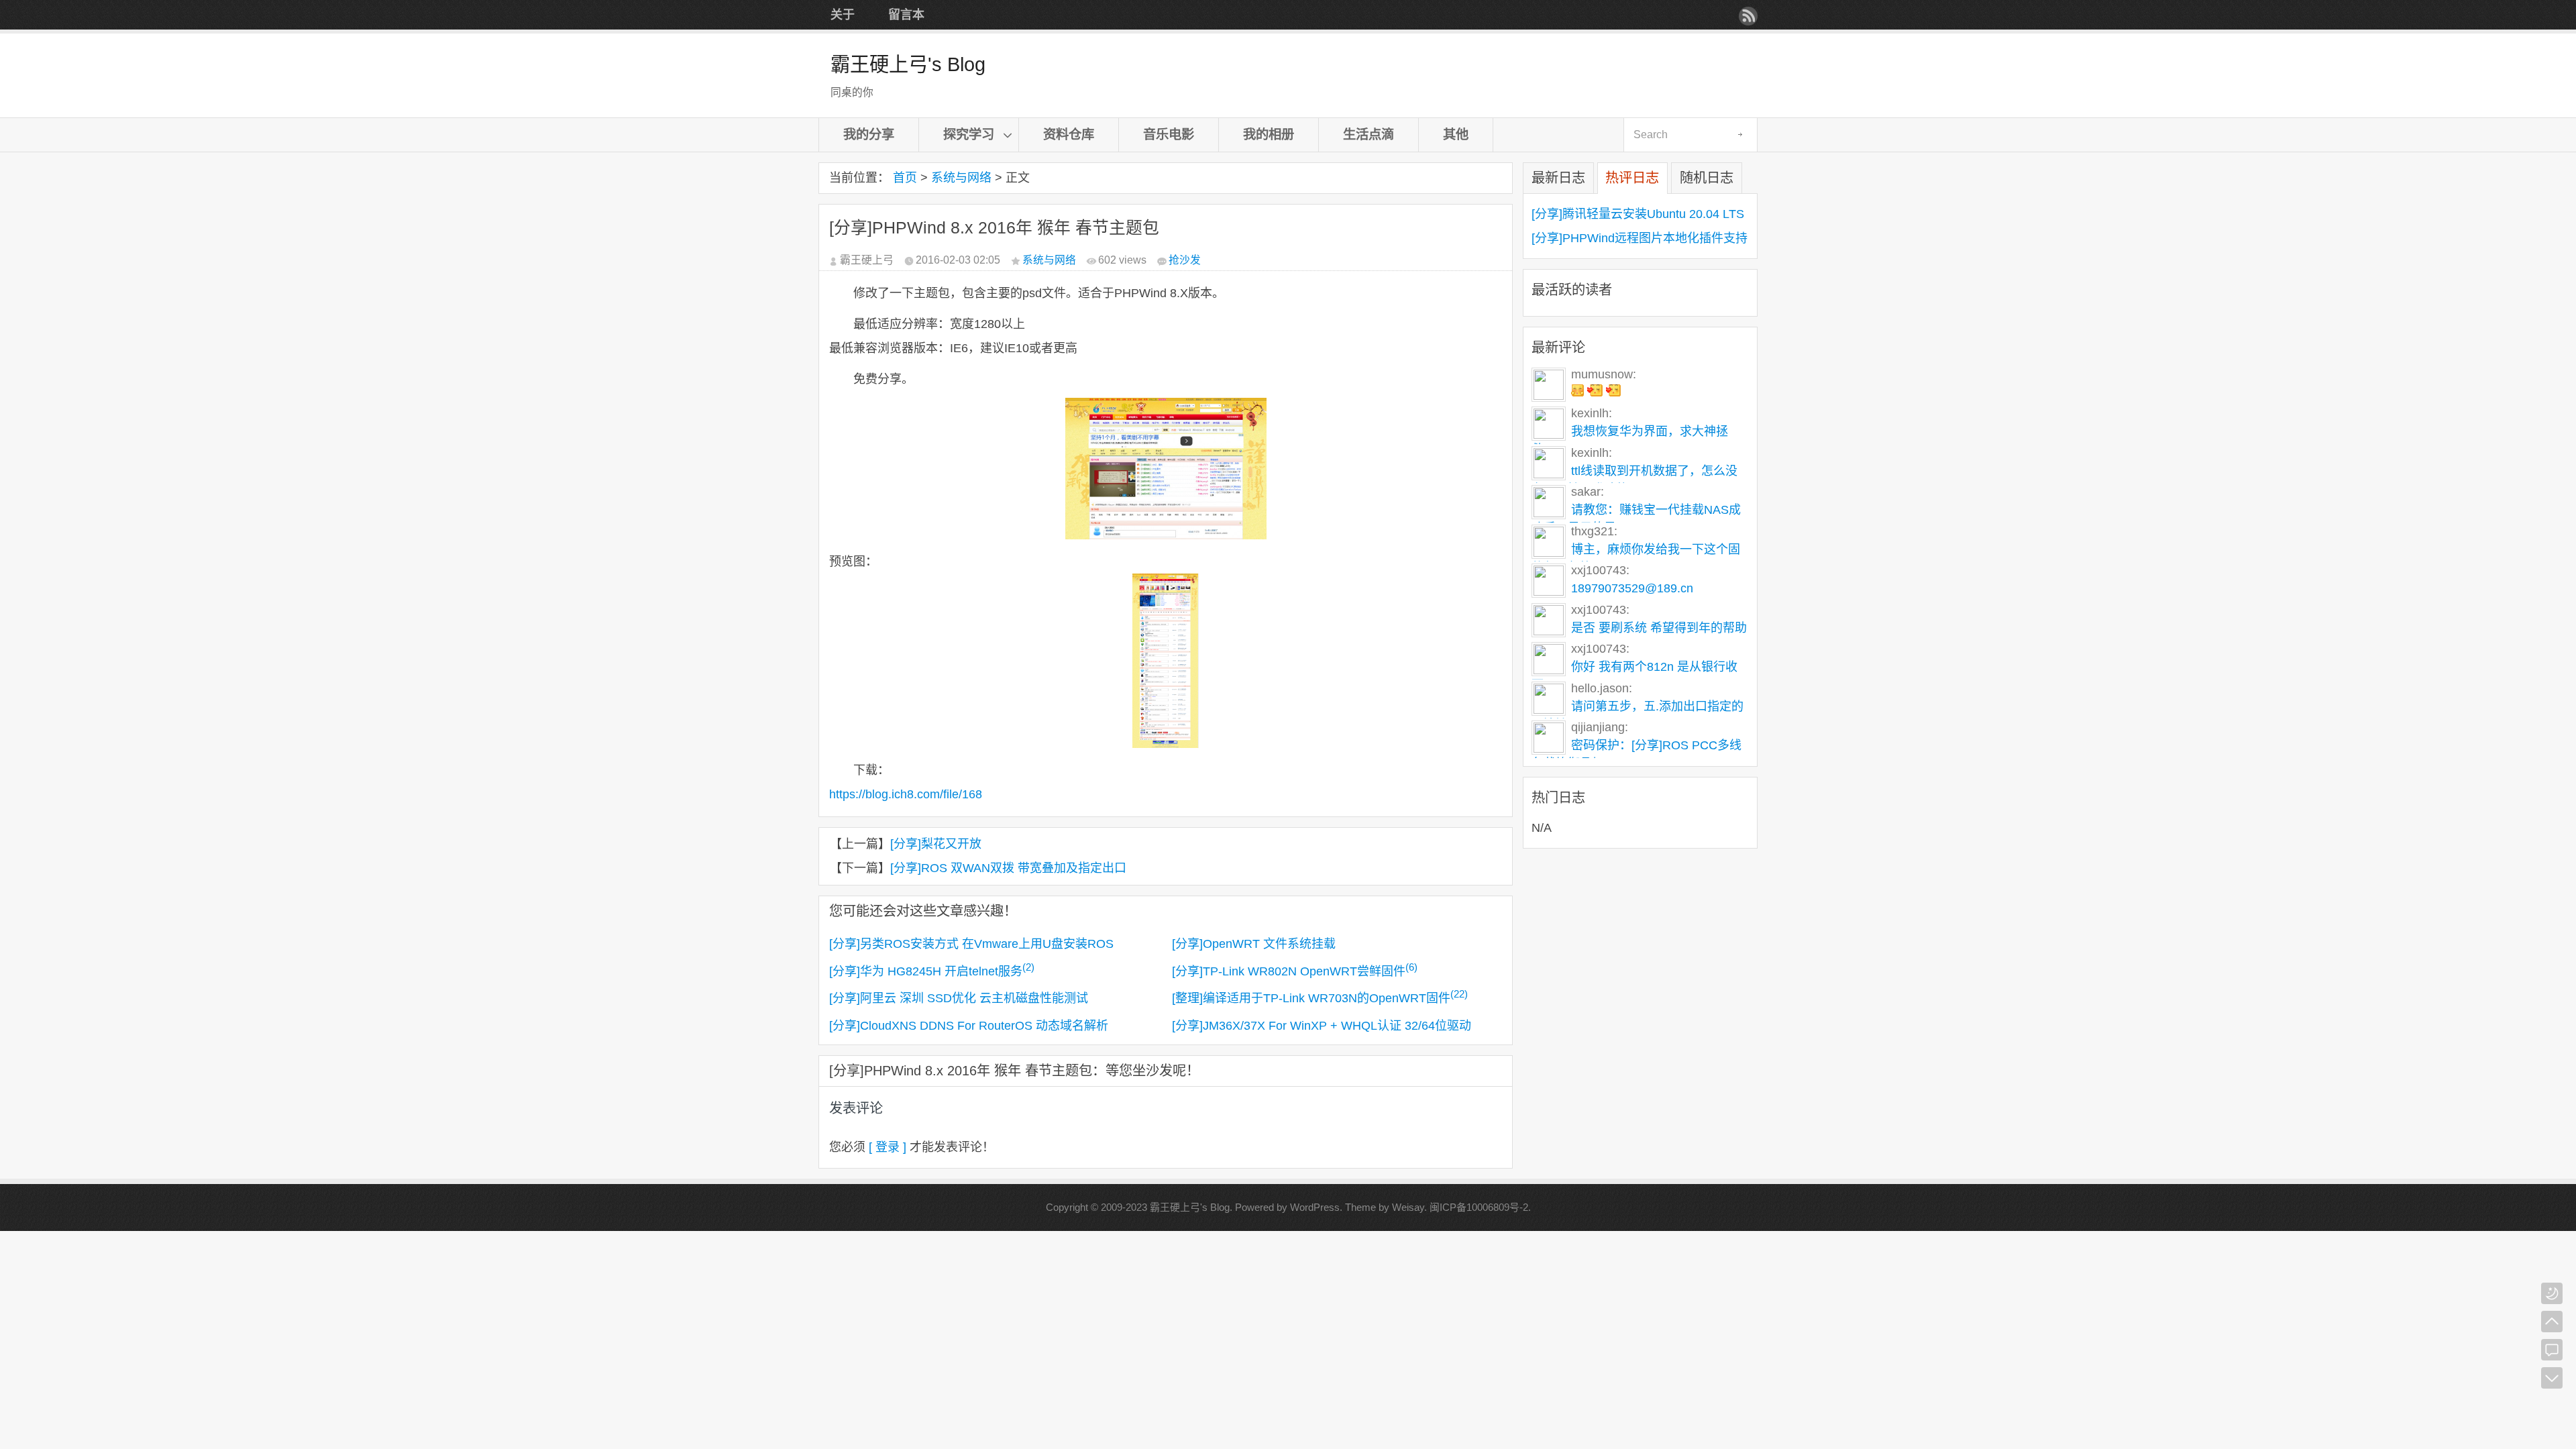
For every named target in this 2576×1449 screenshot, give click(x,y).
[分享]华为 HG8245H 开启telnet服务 (932, 971)
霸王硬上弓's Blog (908, 64)
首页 (905, 178)
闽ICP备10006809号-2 (1479, 1207)
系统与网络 (961, 178)
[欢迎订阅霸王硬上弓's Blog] (1748, 16)
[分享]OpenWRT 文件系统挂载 (1254, 944)
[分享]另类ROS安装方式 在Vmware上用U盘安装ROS (971, 944)
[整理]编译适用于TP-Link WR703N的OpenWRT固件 (1320, 998)
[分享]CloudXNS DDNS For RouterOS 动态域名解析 (969, 1026)
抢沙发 (1185, 260)
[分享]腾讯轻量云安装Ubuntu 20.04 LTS (1638, 214)
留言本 (906, 15)
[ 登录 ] (888, 1147)
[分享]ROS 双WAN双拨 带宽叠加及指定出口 (1008, 868)
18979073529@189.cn (1632, 588)
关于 (843, 15)
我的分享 (869, 134)
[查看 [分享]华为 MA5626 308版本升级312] (1596, 392)
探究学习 (969, 134)
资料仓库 (1069, 134)
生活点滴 (1368, 134)
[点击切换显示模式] (2552, 1293)
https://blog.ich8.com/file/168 (906, 794)
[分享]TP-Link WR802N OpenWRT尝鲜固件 (1295, 971)
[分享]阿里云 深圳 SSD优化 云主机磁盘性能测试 (959, 998)
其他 (1456, 134)
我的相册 (1269, 134)
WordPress (1315, 1207)
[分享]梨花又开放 (936, 844)
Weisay (1408, 1207)
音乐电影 (1169, 134)
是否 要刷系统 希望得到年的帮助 (1659, 628)
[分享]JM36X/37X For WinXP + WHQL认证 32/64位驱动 (1322, 1026)
